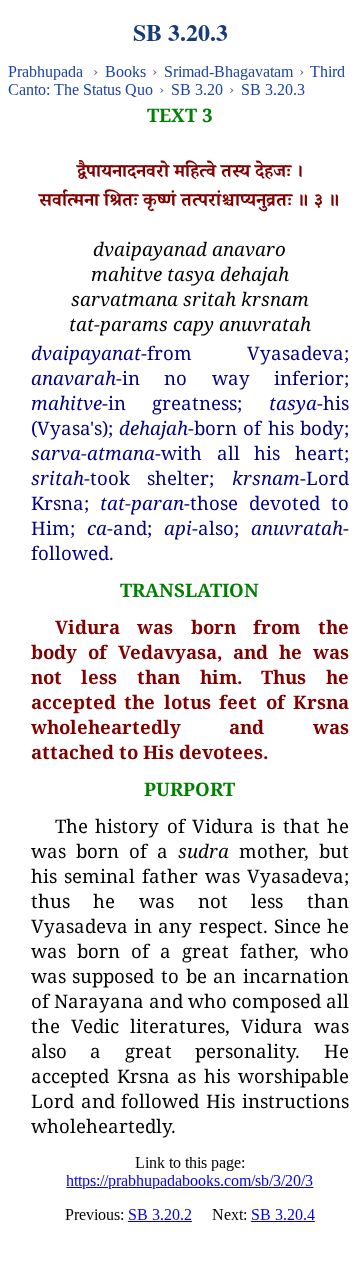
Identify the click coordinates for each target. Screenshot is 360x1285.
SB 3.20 (197, 89)
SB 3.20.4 (283, 1214)
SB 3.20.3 (273, 89)
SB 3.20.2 (160, 1214)
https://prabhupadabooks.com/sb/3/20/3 (189, 1180)
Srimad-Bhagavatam (228, 71)
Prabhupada (45, 71)
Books (125, 71)
